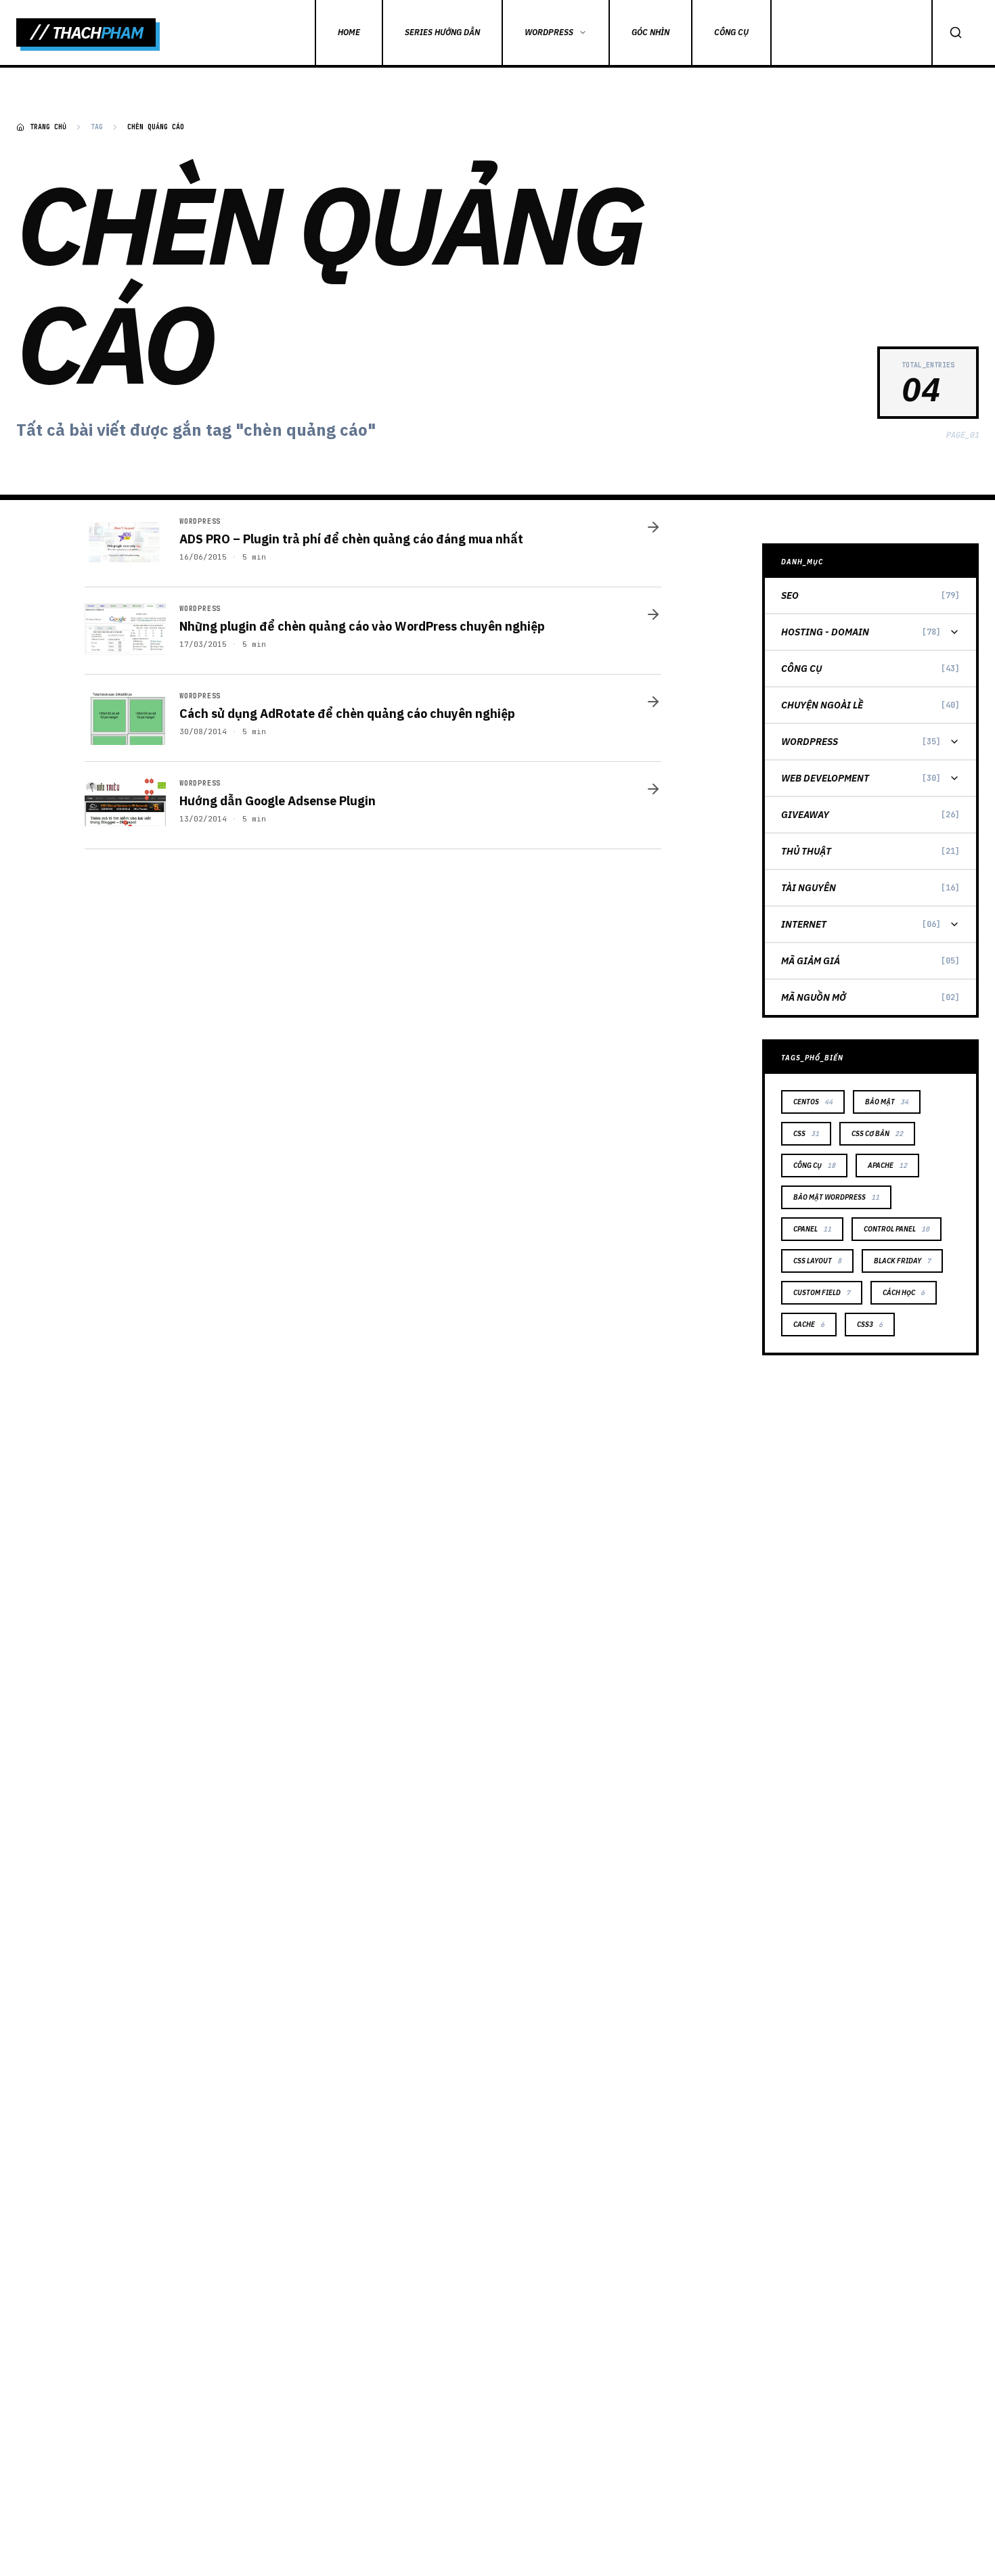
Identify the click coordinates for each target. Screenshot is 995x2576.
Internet (804, 924)
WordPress (549, 32)
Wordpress (810, 742)
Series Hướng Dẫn (442, 32)
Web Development (825, 778)
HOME (349, 32)
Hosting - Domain (825, 632)
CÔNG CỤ (731, 32)
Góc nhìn (650, 32)
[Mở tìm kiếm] (955, 32)
